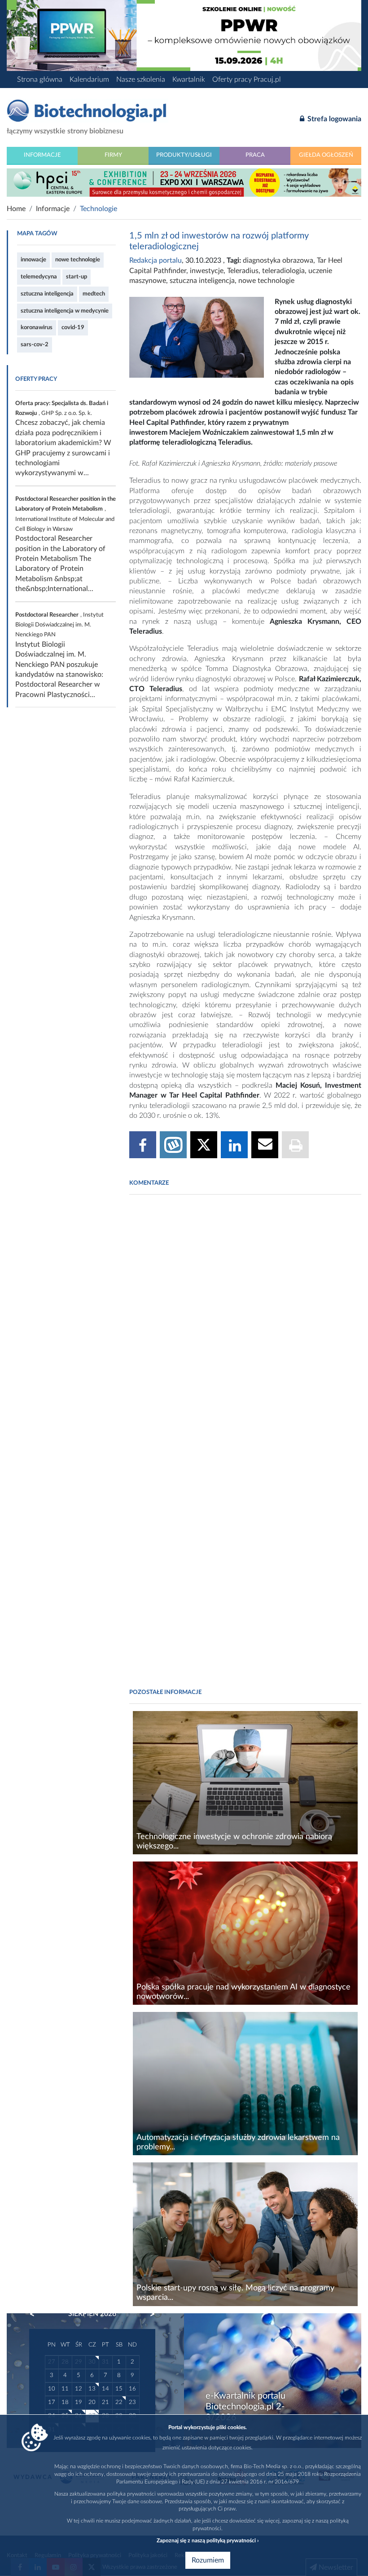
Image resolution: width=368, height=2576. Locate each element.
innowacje (33, 260)
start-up (77, 277)
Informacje (42, 155)
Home (16, 209)
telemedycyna (39, 277)
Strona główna (40, 79)
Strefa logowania (333, 119)
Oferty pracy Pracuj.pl (247, 79)
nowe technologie (78, 260)
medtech (94, 294)
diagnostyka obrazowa (278, 260)
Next (148, 2314)
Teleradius (243, 271)
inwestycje (207, 271)
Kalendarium (89, 79)
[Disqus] (245, 1324)
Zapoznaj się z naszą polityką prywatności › (208, 2541)
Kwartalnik (189, 79)
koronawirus (37, 327)
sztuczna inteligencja (47, 294)
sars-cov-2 (35, 344)
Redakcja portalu (156, 260)
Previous (36, 2314)
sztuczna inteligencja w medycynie (65, 311)
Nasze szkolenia (141, 79)
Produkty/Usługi (184, 155)
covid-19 (73, 327)
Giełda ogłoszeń (326, 155)
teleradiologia (283, 271)
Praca (255, 155)
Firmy (113, 155)
